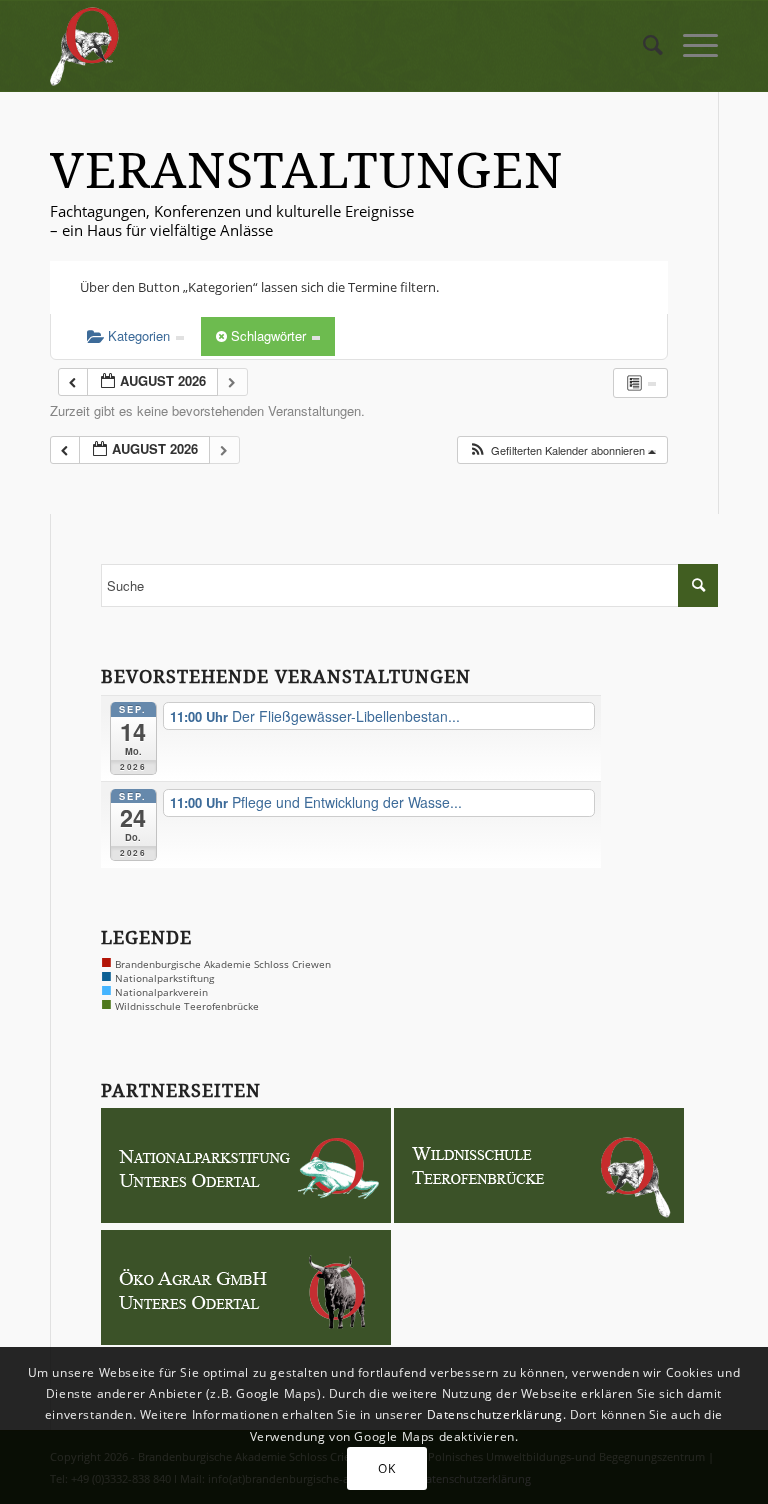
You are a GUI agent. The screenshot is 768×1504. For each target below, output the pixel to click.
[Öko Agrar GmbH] (246, 1340)
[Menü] (690, 46)
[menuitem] (643, 46)
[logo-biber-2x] (85, 46)
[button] (562, 450)
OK (386, 1468)
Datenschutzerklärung (495, 1414)
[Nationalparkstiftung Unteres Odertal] (246, 1218)
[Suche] (643, 46)
